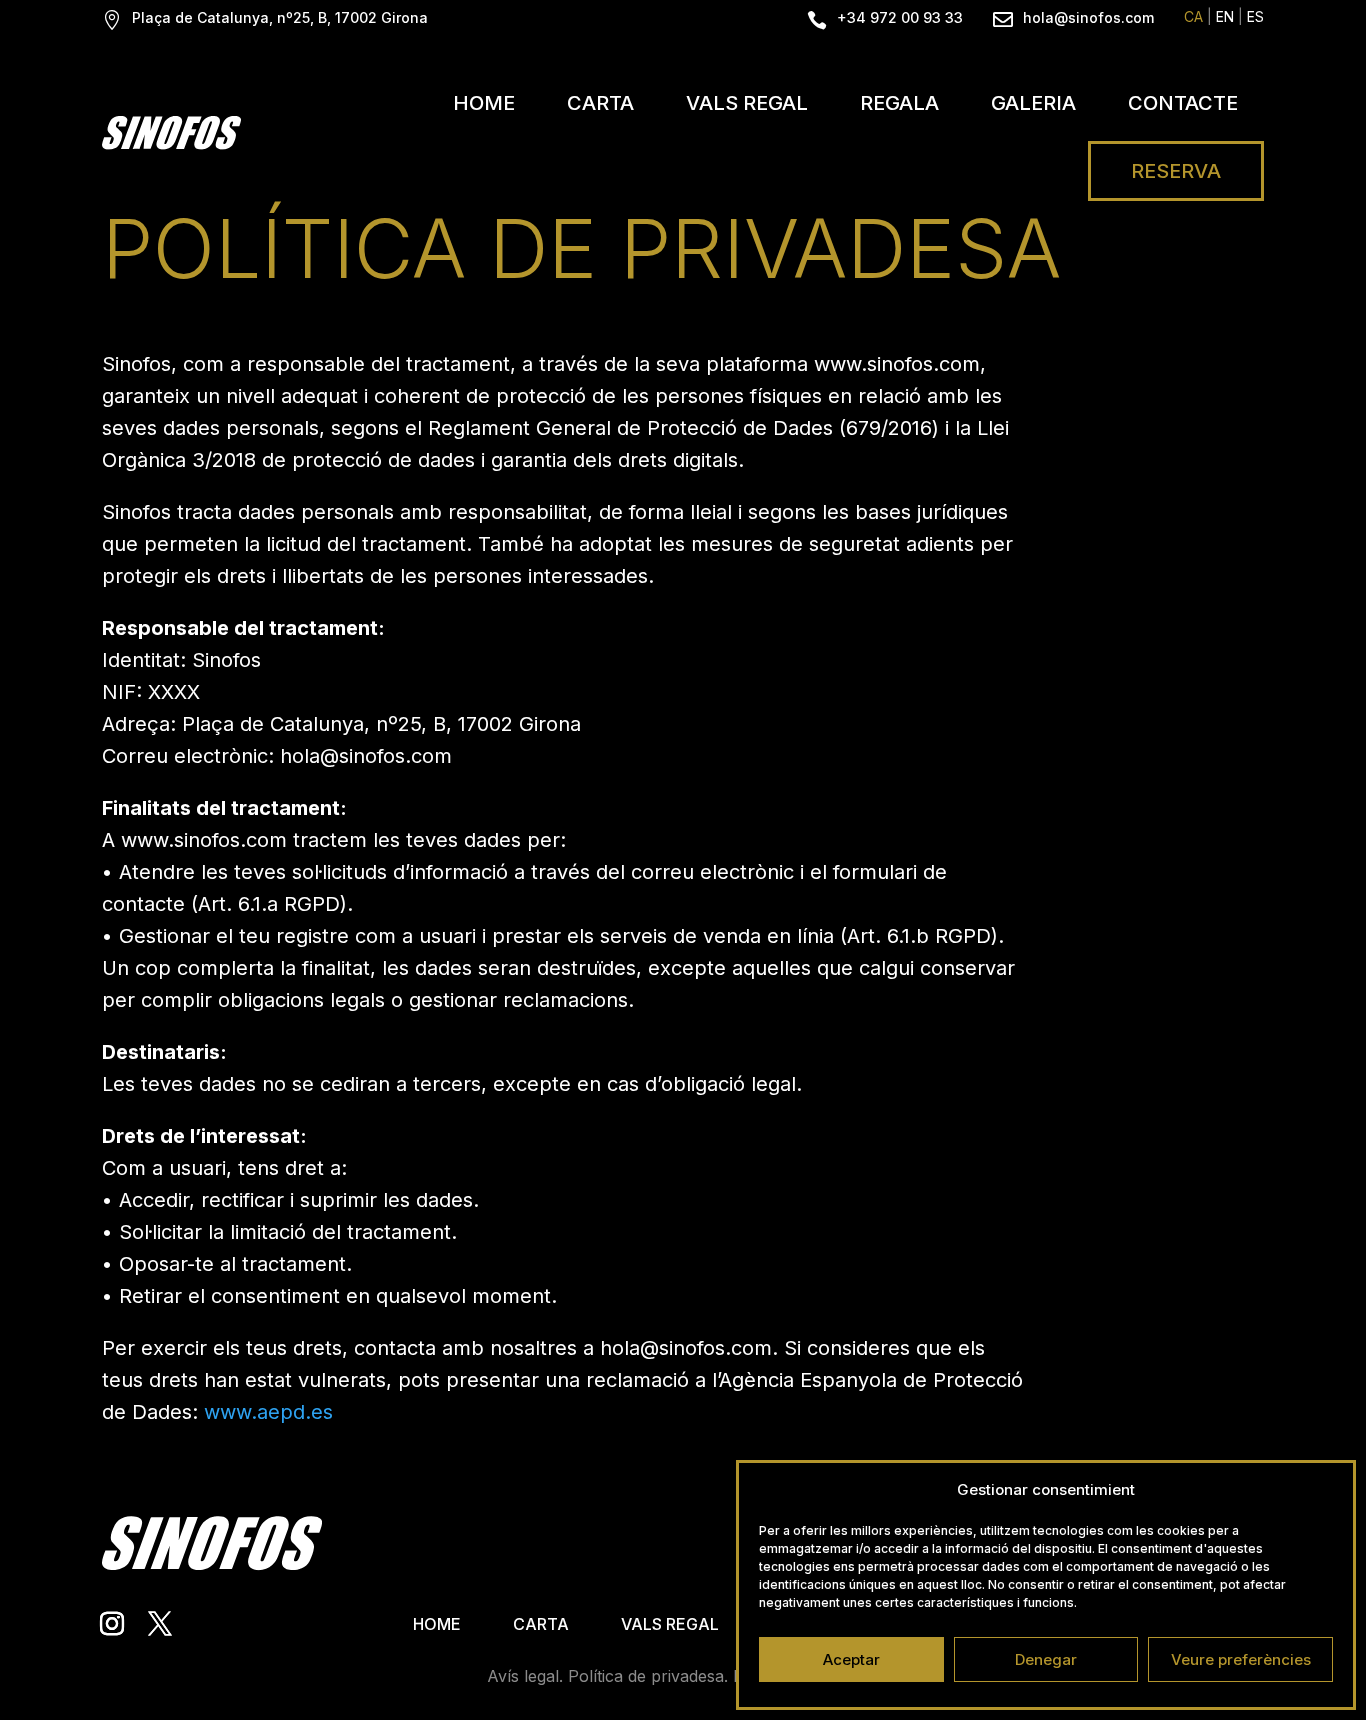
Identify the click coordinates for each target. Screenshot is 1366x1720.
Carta (600, 103)
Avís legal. (525, 1676)
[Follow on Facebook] (160, 1624)
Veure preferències (1241, 1659)
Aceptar (851, 1659)
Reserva (1176, 171)
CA (1193, 16)
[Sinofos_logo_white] (171, 133)
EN (1225, 16)
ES (1255, 16)
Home (484, 103)
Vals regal (747, 103)
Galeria (1033, 103)
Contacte (1183, 103)
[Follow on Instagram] (112, 1624)
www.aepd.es (268, 1412)
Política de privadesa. (648, 1676)
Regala (899, 103)
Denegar (1046, 1659)
